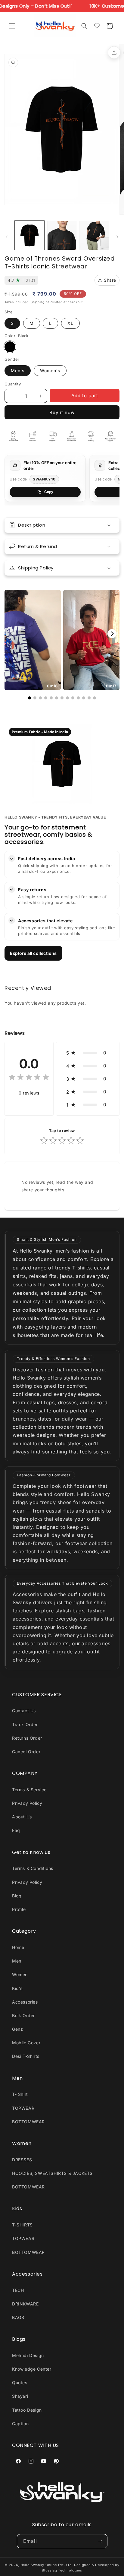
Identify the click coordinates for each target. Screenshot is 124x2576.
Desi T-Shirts (26, 2056)
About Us (22, 1817)
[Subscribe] (101, 2541)
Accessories (25, 2002)
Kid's (17, 1988)
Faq (16, 1830)
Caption (20, 2424)
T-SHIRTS (22, 2225)
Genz (17, 2029)
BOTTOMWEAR (28, 2122)
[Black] (10, 347)
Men (17, 1961)
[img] (29, 1078)
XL (70, 323)
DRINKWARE (25, 2304)
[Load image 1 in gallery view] (29, 236)
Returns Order (27, 1738)
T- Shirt (20, 2094)
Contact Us (24, 1711)
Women (20, 1974)
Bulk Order (23, 2015)
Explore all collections (33, 953)
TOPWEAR (23, 2108)
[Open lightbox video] (33, 640)
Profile (19, 1909)
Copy (49, 492)
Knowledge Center (32, 2369)
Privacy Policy (27, 1803)
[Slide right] (117, 237)
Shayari (20, 2396)
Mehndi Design (28, 2355)
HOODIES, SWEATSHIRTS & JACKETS (52, 2173)
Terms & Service (29, 1790)
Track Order (25, 1724)
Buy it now (62, 412)
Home (18, 1947)
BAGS (18, 2317)
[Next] (112, 634)
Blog (17, 1896)
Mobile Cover (26, 2043)
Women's (50, 371)
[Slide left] (7, 237)
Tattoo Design (27, 2410)
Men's (18, 371)
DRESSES (22, 2160)
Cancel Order (26, 1752)
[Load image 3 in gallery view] (94, 236)
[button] (12, 26)
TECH (18, 2290)
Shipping (38, 302)
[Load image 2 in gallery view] (62, 236)
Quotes (20, 2383)
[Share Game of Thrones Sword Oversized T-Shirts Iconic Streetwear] (114, 52)
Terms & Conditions (33, 1868)
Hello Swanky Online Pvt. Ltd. (47, 2565)
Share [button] (110, 280)
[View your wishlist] (97, 26)
